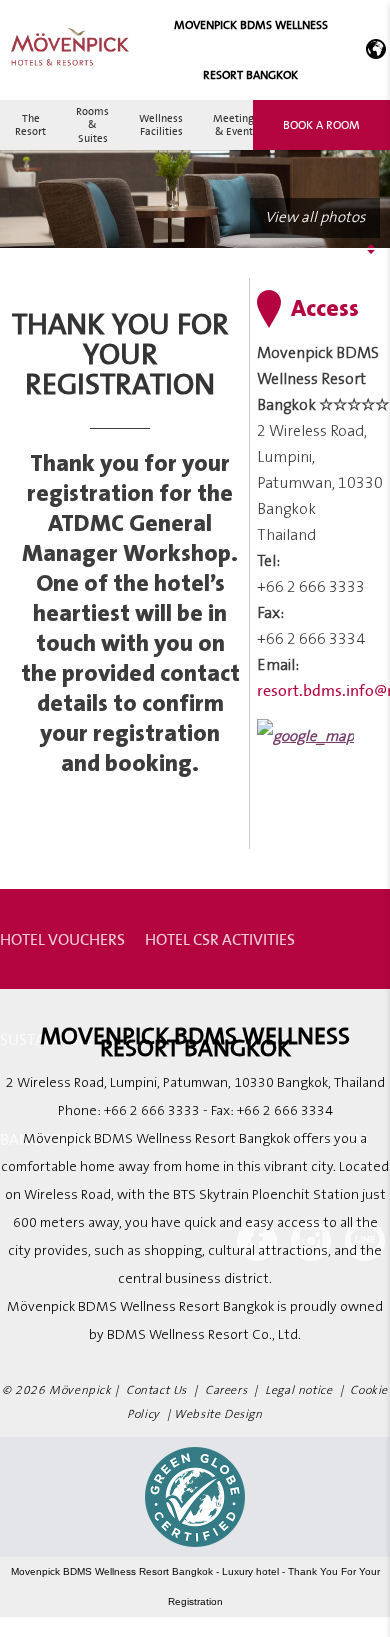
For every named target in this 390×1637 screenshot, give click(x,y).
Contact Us (156, 1390)
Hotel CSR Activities (220, 939)
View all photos (315, 217)
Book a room (321, 124)
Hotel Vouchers (62, 939)
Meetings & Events (236, 124)
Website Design (218, 1414)
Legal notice (298, 1390)
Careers (226, 1390)
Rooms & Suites (92, 124)
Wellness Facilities (161, 124)
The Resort (30, 124)
